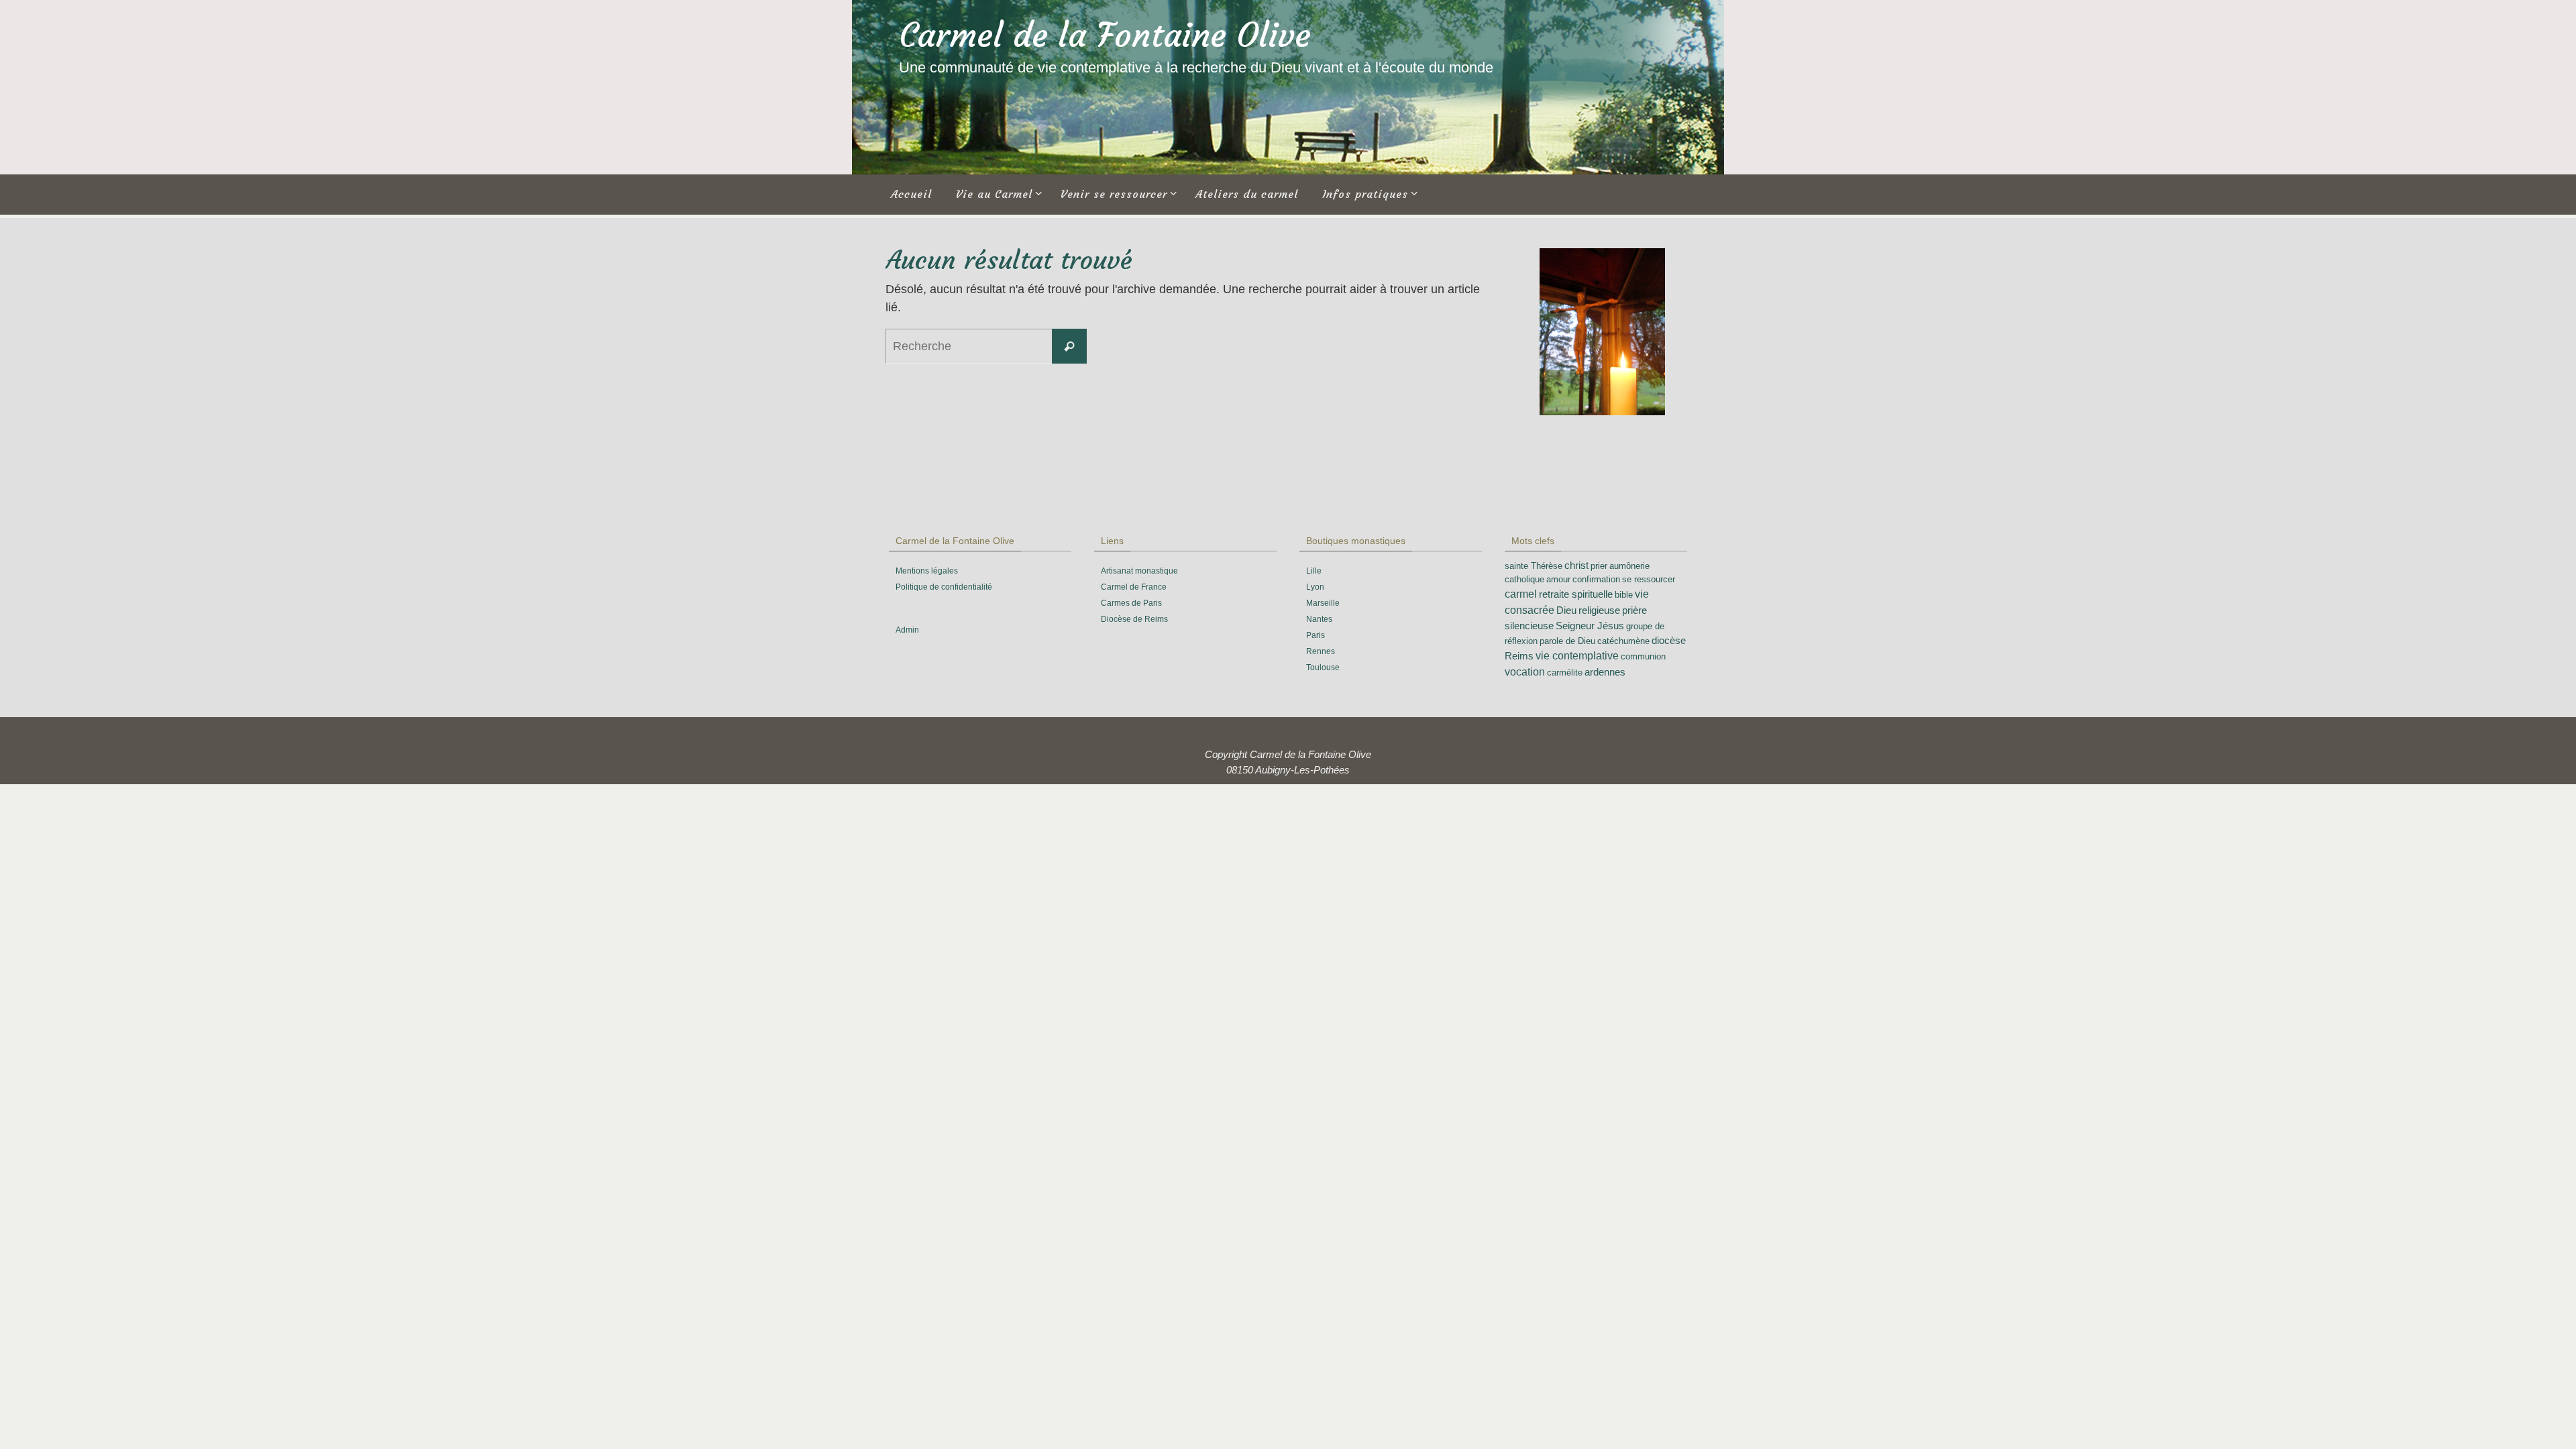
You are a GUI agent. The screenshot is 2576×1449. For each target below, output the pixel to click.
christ (1576, 566)
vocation (1525, 672)
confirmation (1596, 579)
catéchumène (1623, 641)
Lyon (1315, 587)
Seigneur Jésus (1590, 626)
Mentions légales (927, 571)
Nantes (1319, 619)
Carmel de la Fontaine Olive (1105, 35)
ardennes (1605, 672)
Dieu (1566, 610)
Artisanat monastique (1139, 571)
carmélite (1565, 673)
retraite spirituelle (1576, 594)
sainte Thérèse (1534, 566)
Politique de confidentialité (944, 587)
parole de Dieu (1567, 641)
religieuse (1599, 610)
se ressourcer (1649, 579)
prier (1599, 566)
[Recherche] (1069, 346)
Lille (1314, 571)
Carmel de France (1134, 587)
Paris (1316, 635)
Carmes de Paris (1131, 603)
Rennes (1321, 651)
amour (1558, 579)
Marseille (1323, 603)
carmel (1521, 594)
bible (1624, 595)
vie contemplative (1577, 656)
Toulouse (1323, 667)
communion (1643, 656)
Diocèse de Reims (1134, 619)
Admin (907, 630)
